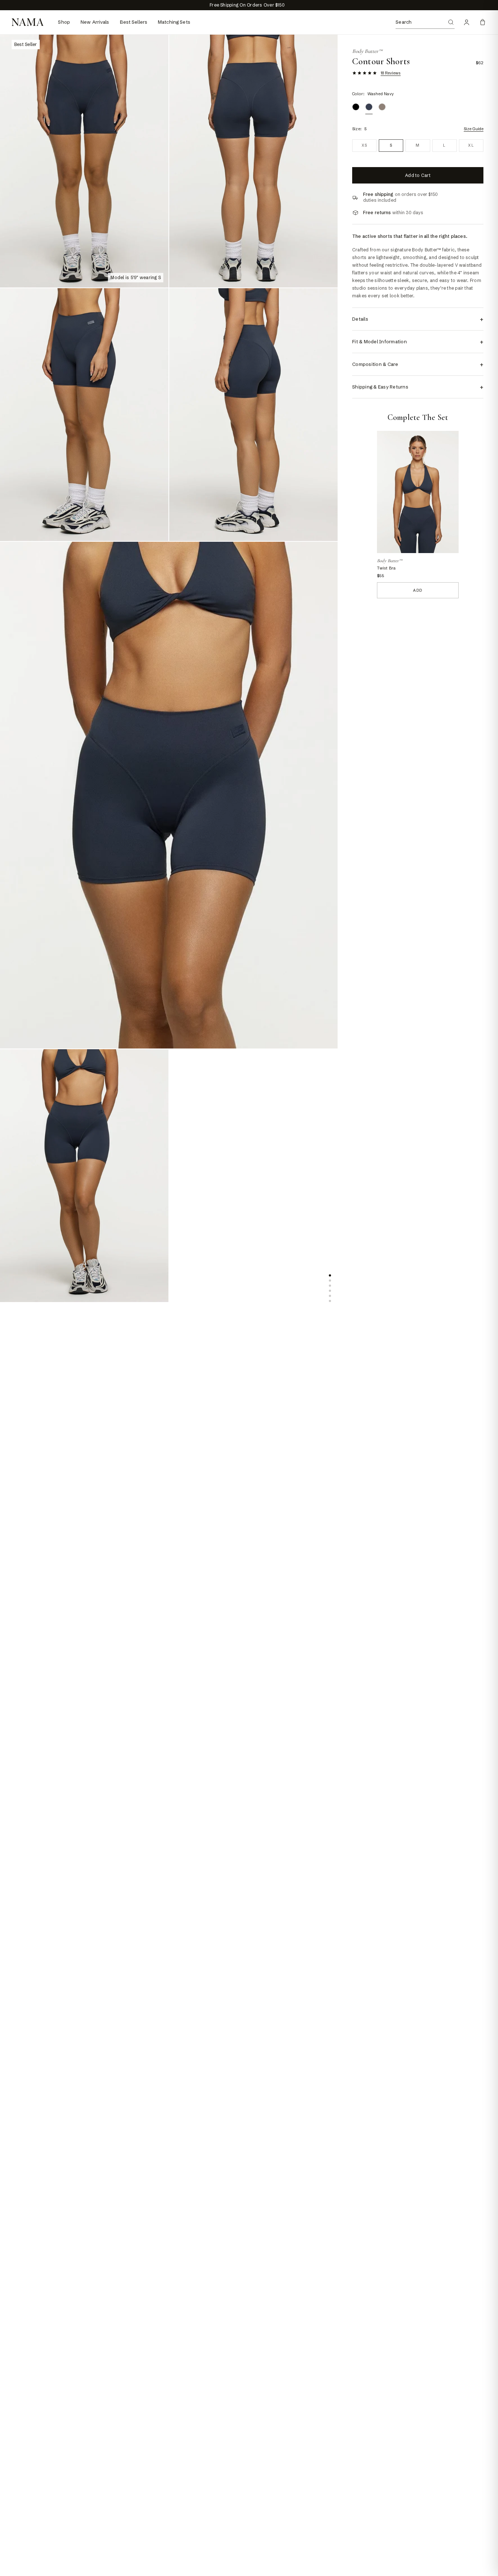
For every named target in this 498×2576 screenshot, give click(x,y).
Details (418, 319)
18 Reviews (391, 73)
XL (471, 145)
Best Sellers (134, 22)
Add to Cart (418, 175)
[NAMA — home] (28, 22)
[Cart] (483, 22)
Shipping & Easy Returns (418, 387)
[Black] (356, 107)
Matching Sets (174, 22)
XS (365, 145)
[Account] (467, 22)
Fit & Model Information (418, 342)
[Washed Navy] (369, 107)
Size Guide (474, 129)
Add (418, 590)
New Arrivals (95, 22)
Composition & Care (418, 364)
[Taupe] (382, 107)
